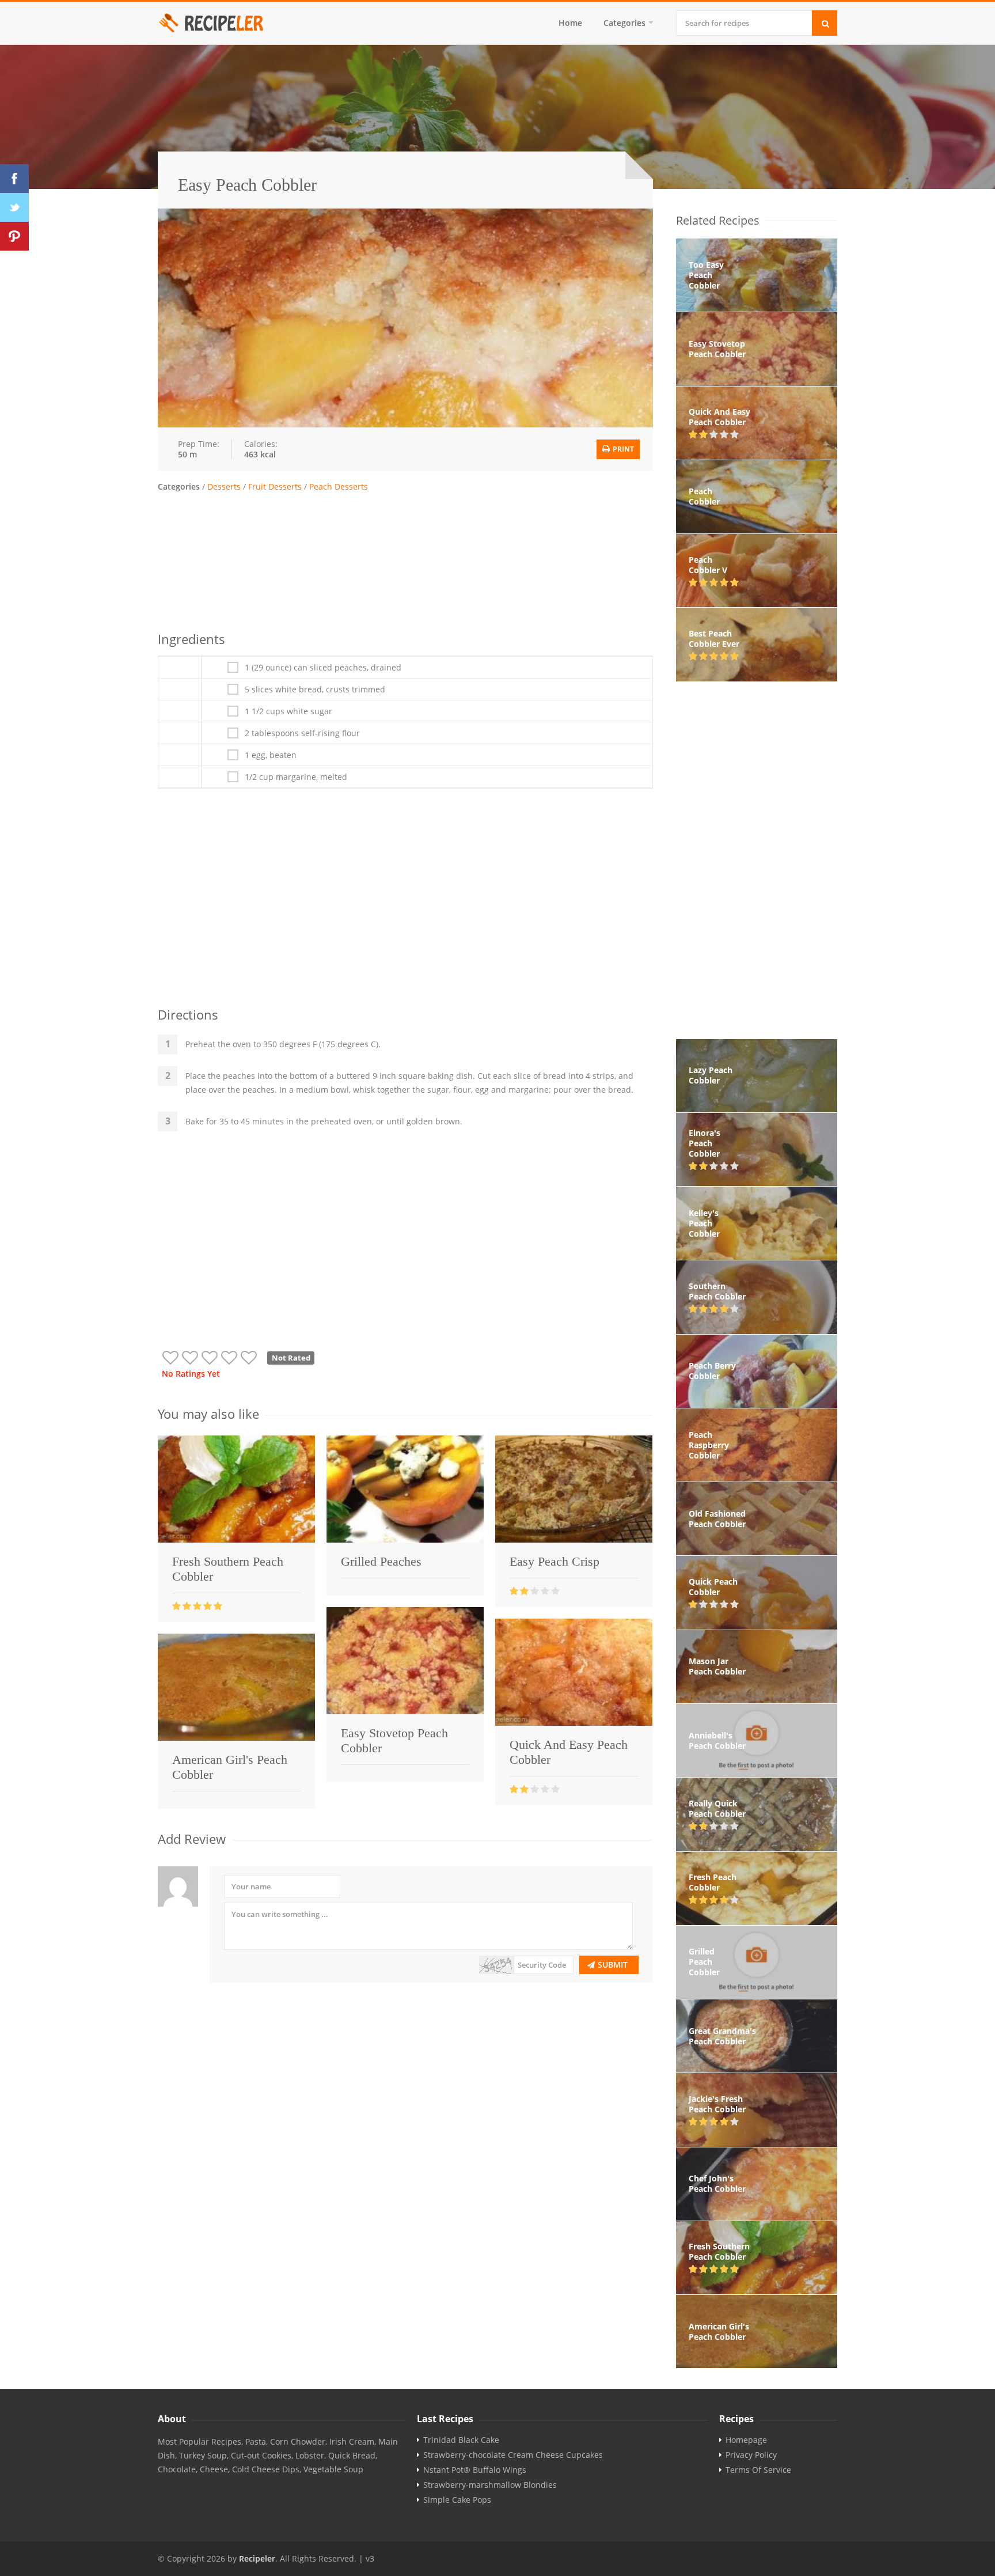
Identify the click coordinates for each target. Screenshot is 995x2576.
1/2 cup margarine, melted (296, 777)
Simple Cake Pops (457, 2500)
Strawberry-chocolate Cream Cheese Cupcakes (513, 2455)
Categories (624, 23)
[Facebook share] (14, 179)
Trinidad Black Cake (461, 2440)
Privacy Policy (751, 2455)
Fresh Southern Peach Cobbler (228, 1569)
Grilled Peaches (381, 1561)
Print (622, 449)
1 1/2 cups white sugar (288, 711)
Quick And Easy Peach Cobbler (569, 1752)
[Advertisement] (405, 560)
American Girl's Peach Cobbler (230, 1767)
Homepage (746, 2440)
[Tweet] (14, 207)
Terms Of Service (758, 2470)
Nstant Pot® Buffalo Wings (475, 2470)
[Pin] (14, 236)
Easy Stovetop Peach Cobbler (394, 1740)
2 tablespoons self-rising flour (302, 733)
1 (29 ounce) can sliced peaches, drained (323, 668)
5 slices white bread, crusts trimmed (315, 690)
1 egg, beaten (271, 755)
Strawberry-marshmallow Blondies (490, 2485)
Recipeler (257, 2558)
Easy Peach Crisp (555, 1561)
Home (570, 23)
